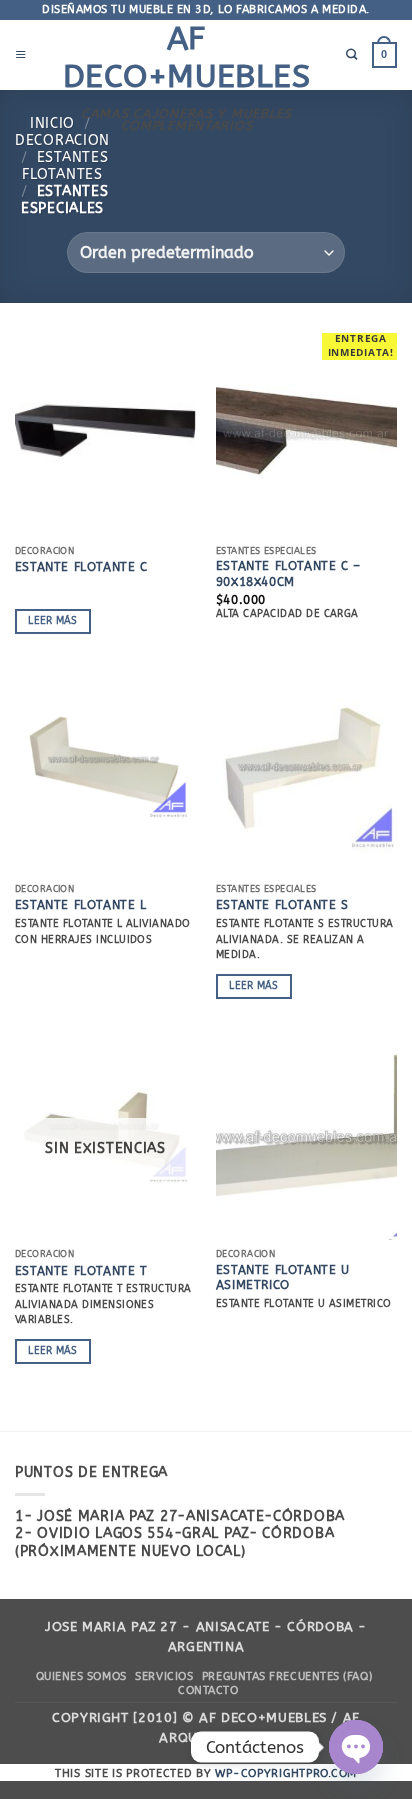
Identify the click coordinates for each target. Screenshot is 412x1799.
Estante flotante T (81, 1271)
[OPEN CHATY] (356, 1747)
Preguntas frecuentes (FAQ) (287, 1676)
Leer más (52, 621)
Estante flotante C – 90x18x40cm (288, 574)
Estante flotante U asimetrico (283, 1278)
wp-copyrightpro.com (286, 1773)
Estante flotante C (81, 567)
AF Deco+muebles (187, 57)
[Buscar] (352, 55)
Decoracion (62, 140)
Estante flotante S (282, 905)
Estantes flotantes (65, 166)
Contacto (208, 1690)
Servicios (164, 1676)
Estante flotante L (81, 905)
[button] (21, 55)
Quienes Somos (81, 1676)
